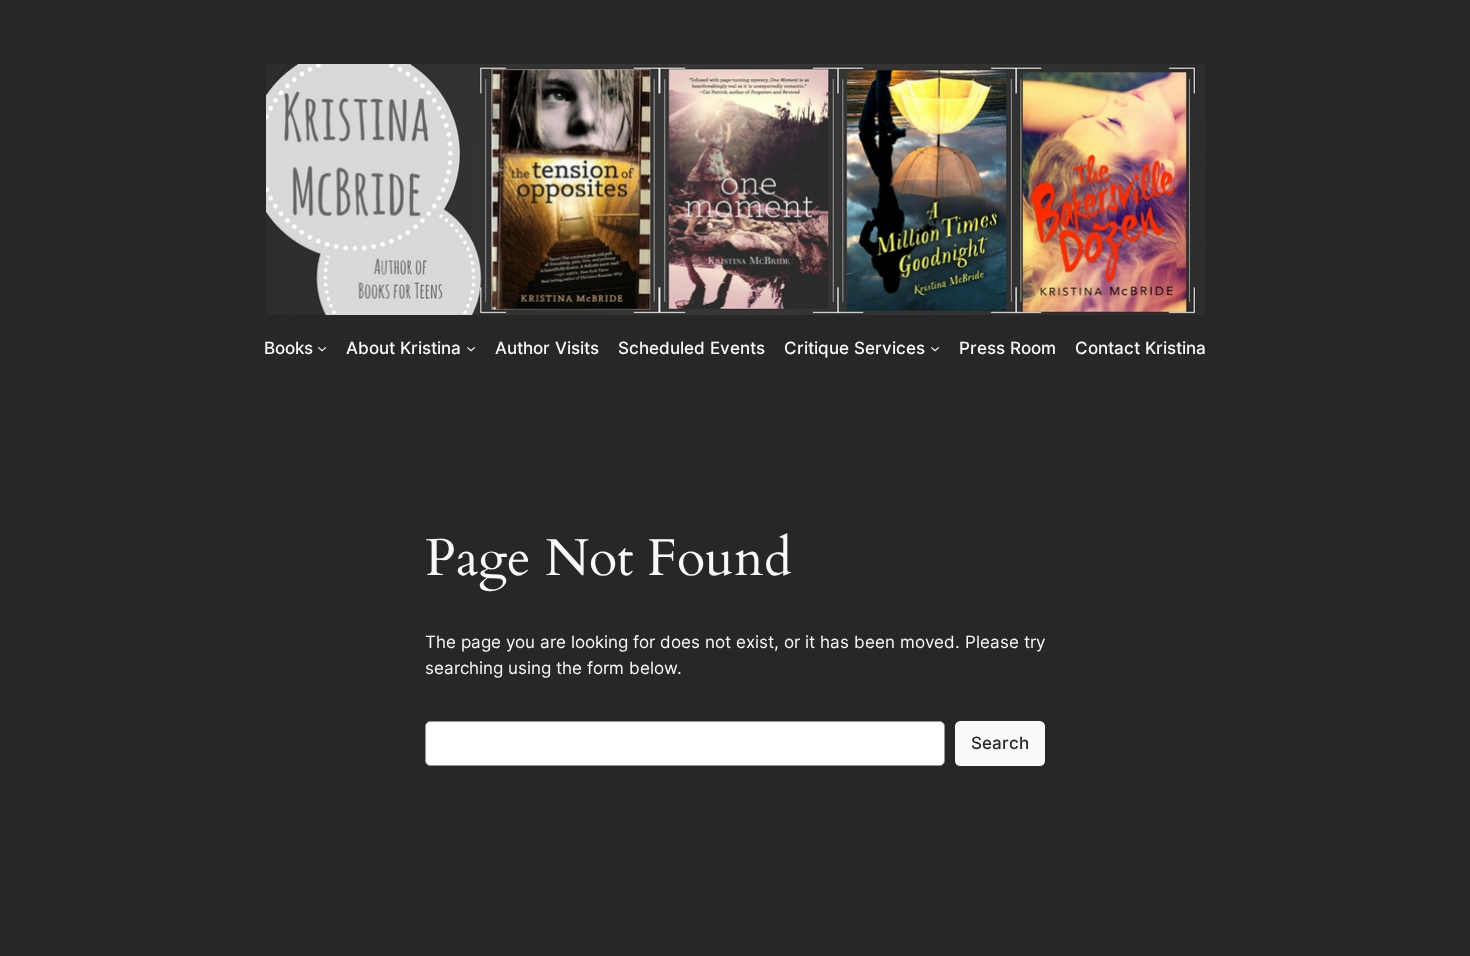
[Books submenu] (322, 347)
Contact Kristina (1140, 348)
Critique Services (854, 348)
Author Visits (547, 348)
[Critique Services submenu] (935, 347)
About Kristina (403, 348)
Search (1000, 743)
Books (288, 348)
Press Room (1007, 348)
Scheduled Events (691, 348)
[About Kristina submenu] (471, 347)
